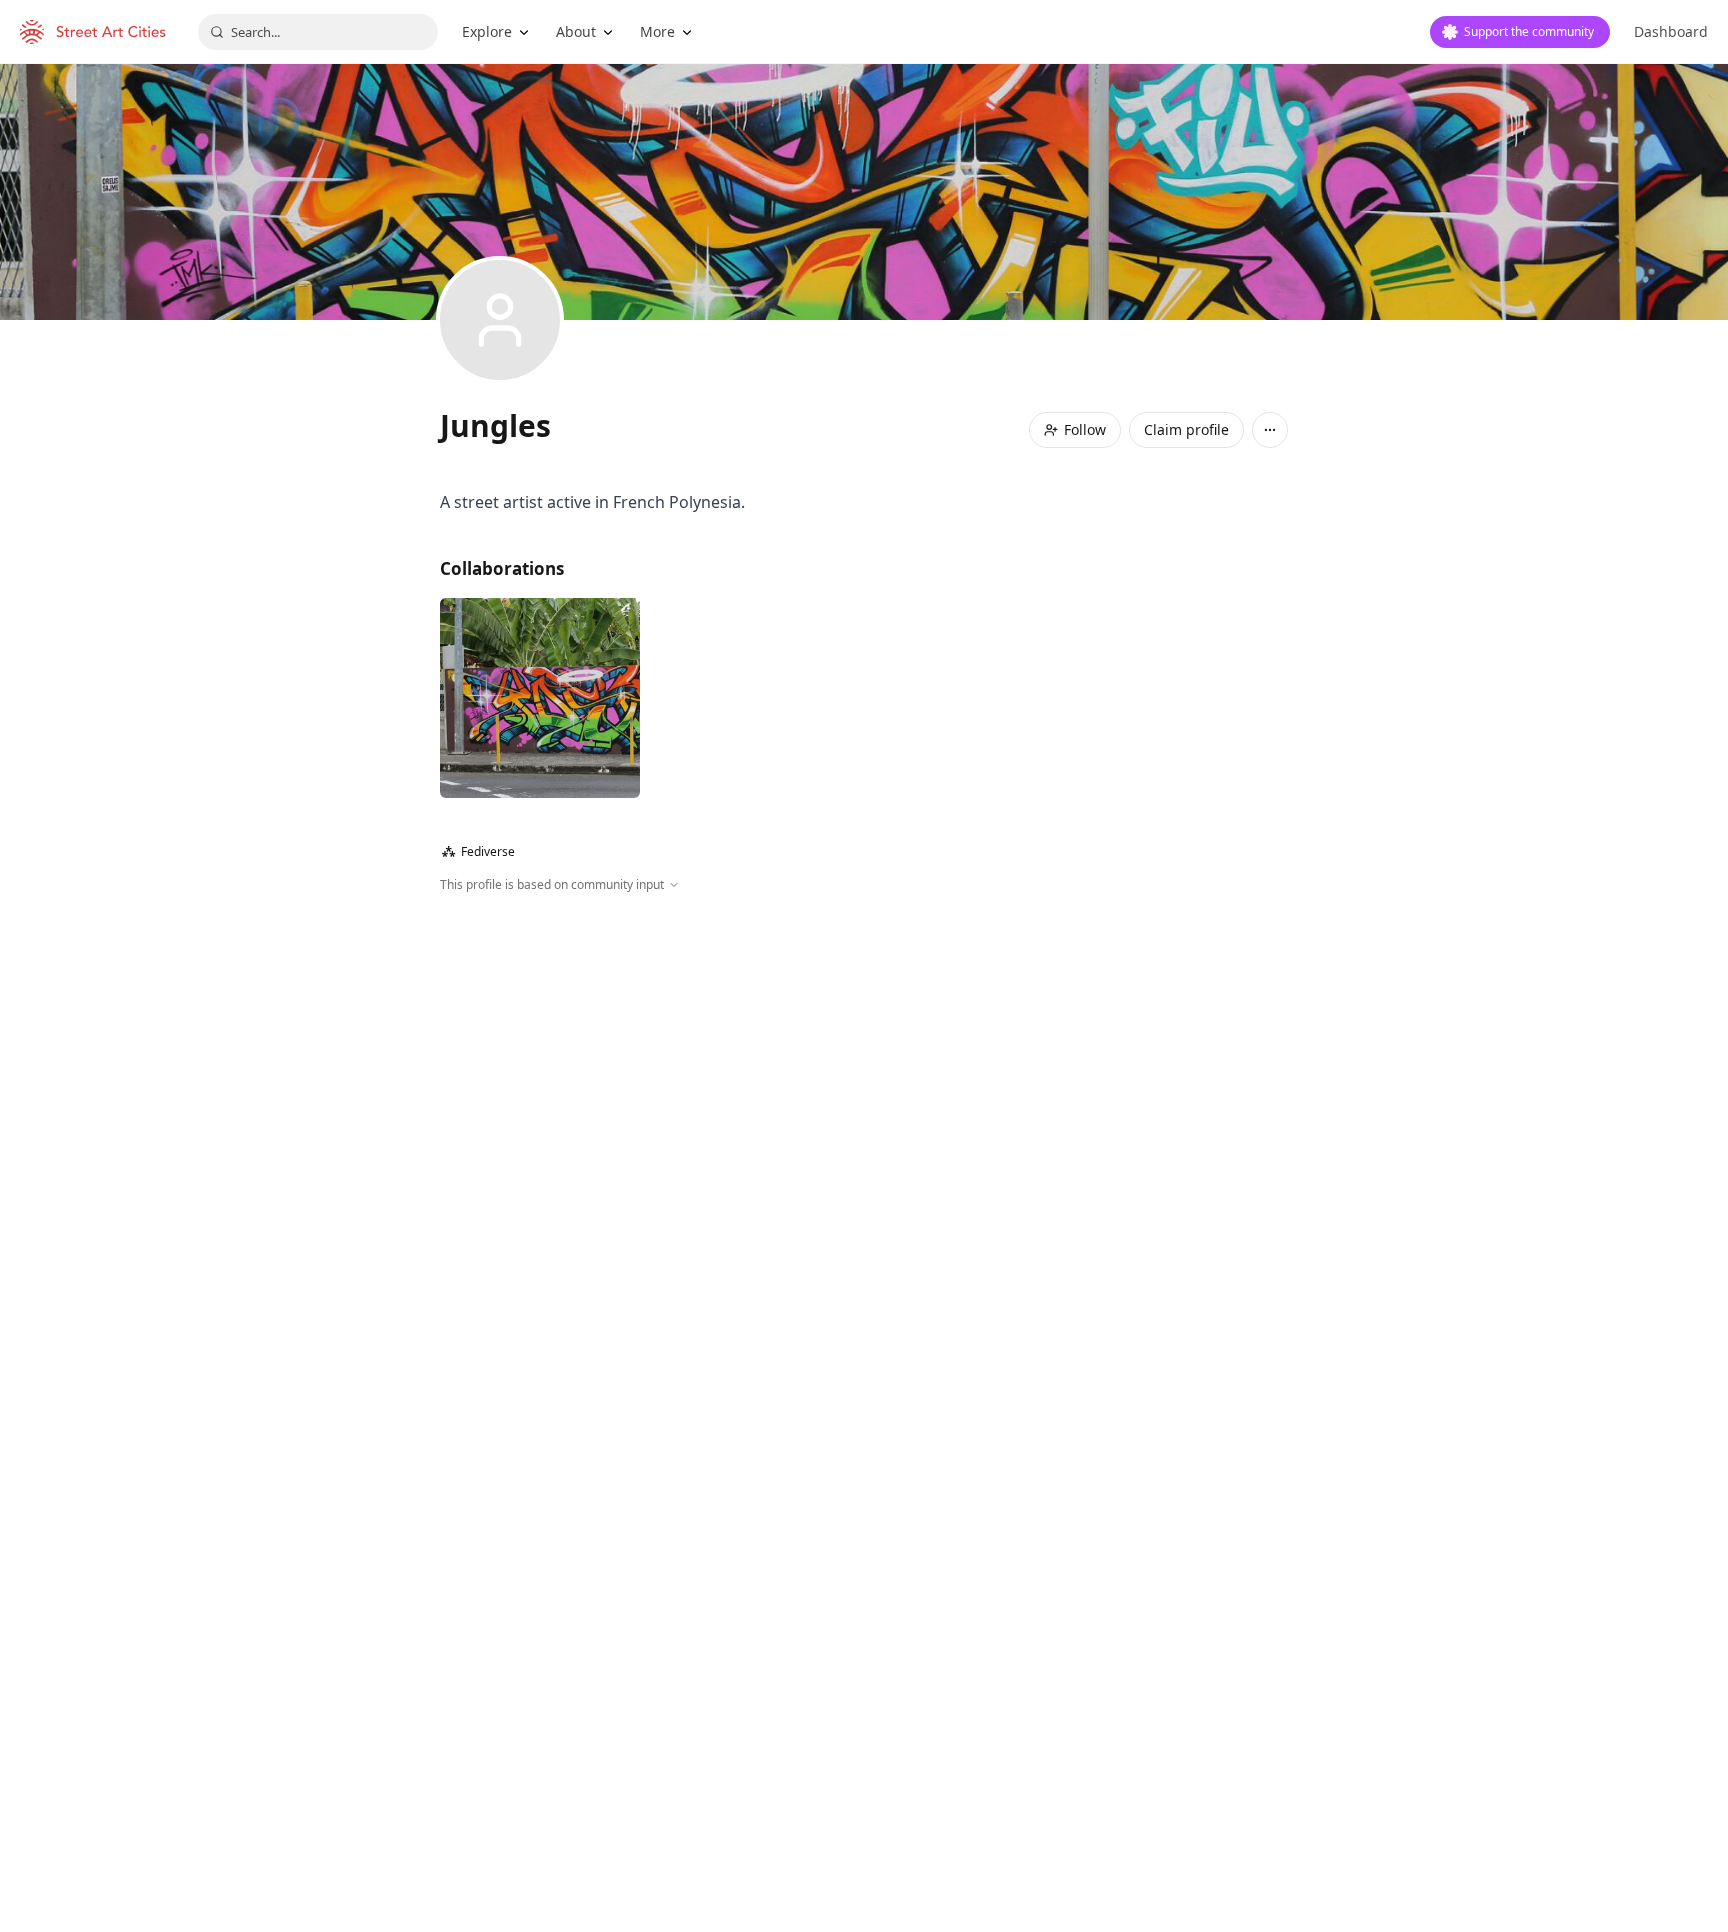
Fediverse (478, 851)
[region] (864, 1110)
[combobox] (318, 32)
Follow (1085, 429)
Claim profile (1186, 429)
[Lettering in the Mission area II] (540, 698)
